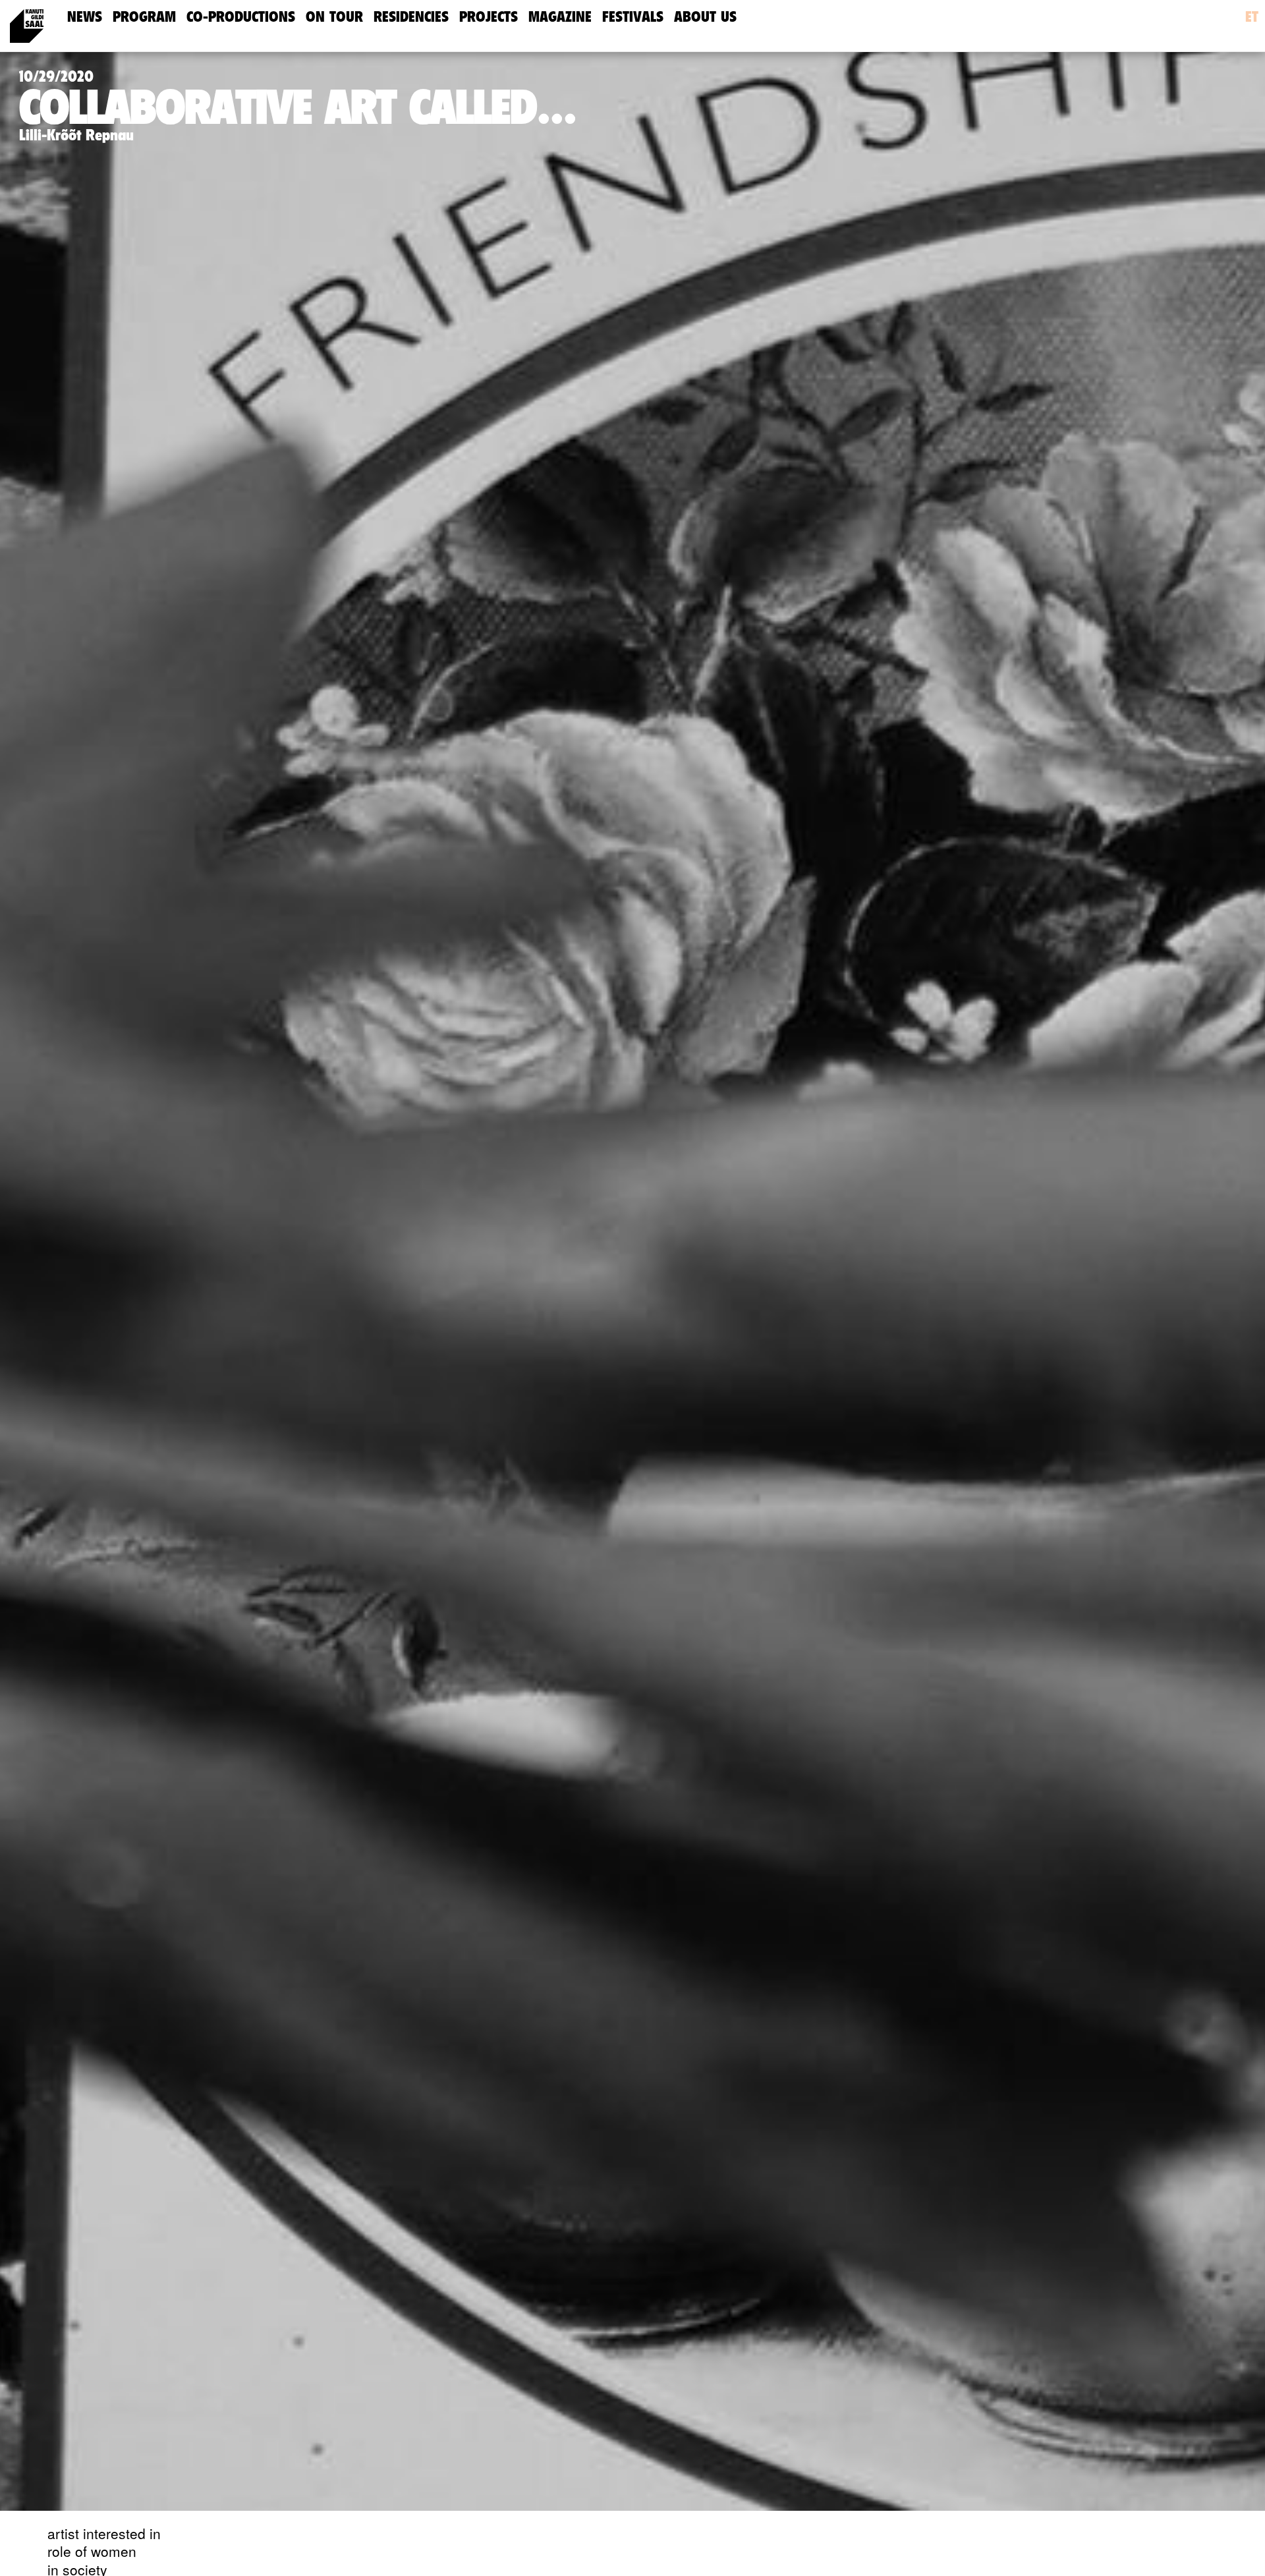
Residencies (411, 17)
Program (144, 17)
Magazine (560, 17)
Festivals (633, 17)
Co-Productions (241, 17)
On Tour (334, 17)
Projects (489, 17)
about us (705, 17)
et (1252, 17)
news (85, 17)
